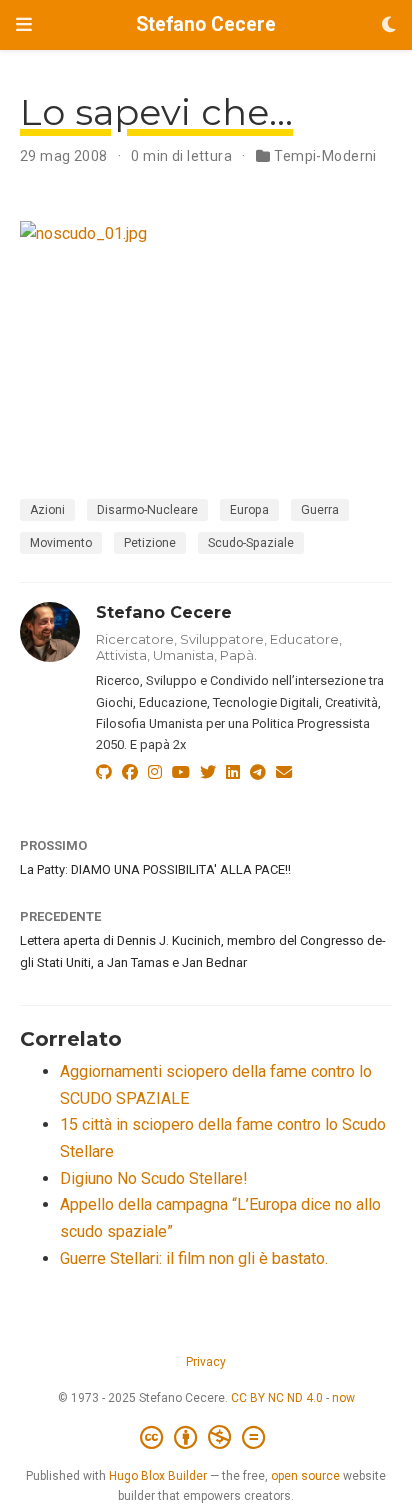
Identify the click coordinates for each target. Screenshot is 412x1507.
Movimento (61, 543)
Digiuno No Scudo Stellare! (154, 1178)
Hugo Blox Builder (158, 1476)
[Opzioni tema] (389, 25)
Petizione (150, 543)
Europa (249, 510)
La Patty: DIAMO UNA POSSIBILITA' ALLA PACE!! (155, 869)
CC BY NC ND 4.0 (277, 1398)
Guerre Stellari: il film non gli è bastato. (194, 1258)
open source (305, 1476)
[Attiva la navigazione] (24, 25)
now (343, 1398)
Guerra (320, 510)
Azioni (47, 510)
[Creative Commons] (206, 1438)
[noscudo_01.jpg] (206, 332)
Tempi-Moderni (325, 156)
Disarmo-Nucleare (147, 510)
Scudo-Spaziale (251, 543)
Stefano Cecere (206, 24)
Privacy (206, 1362)
